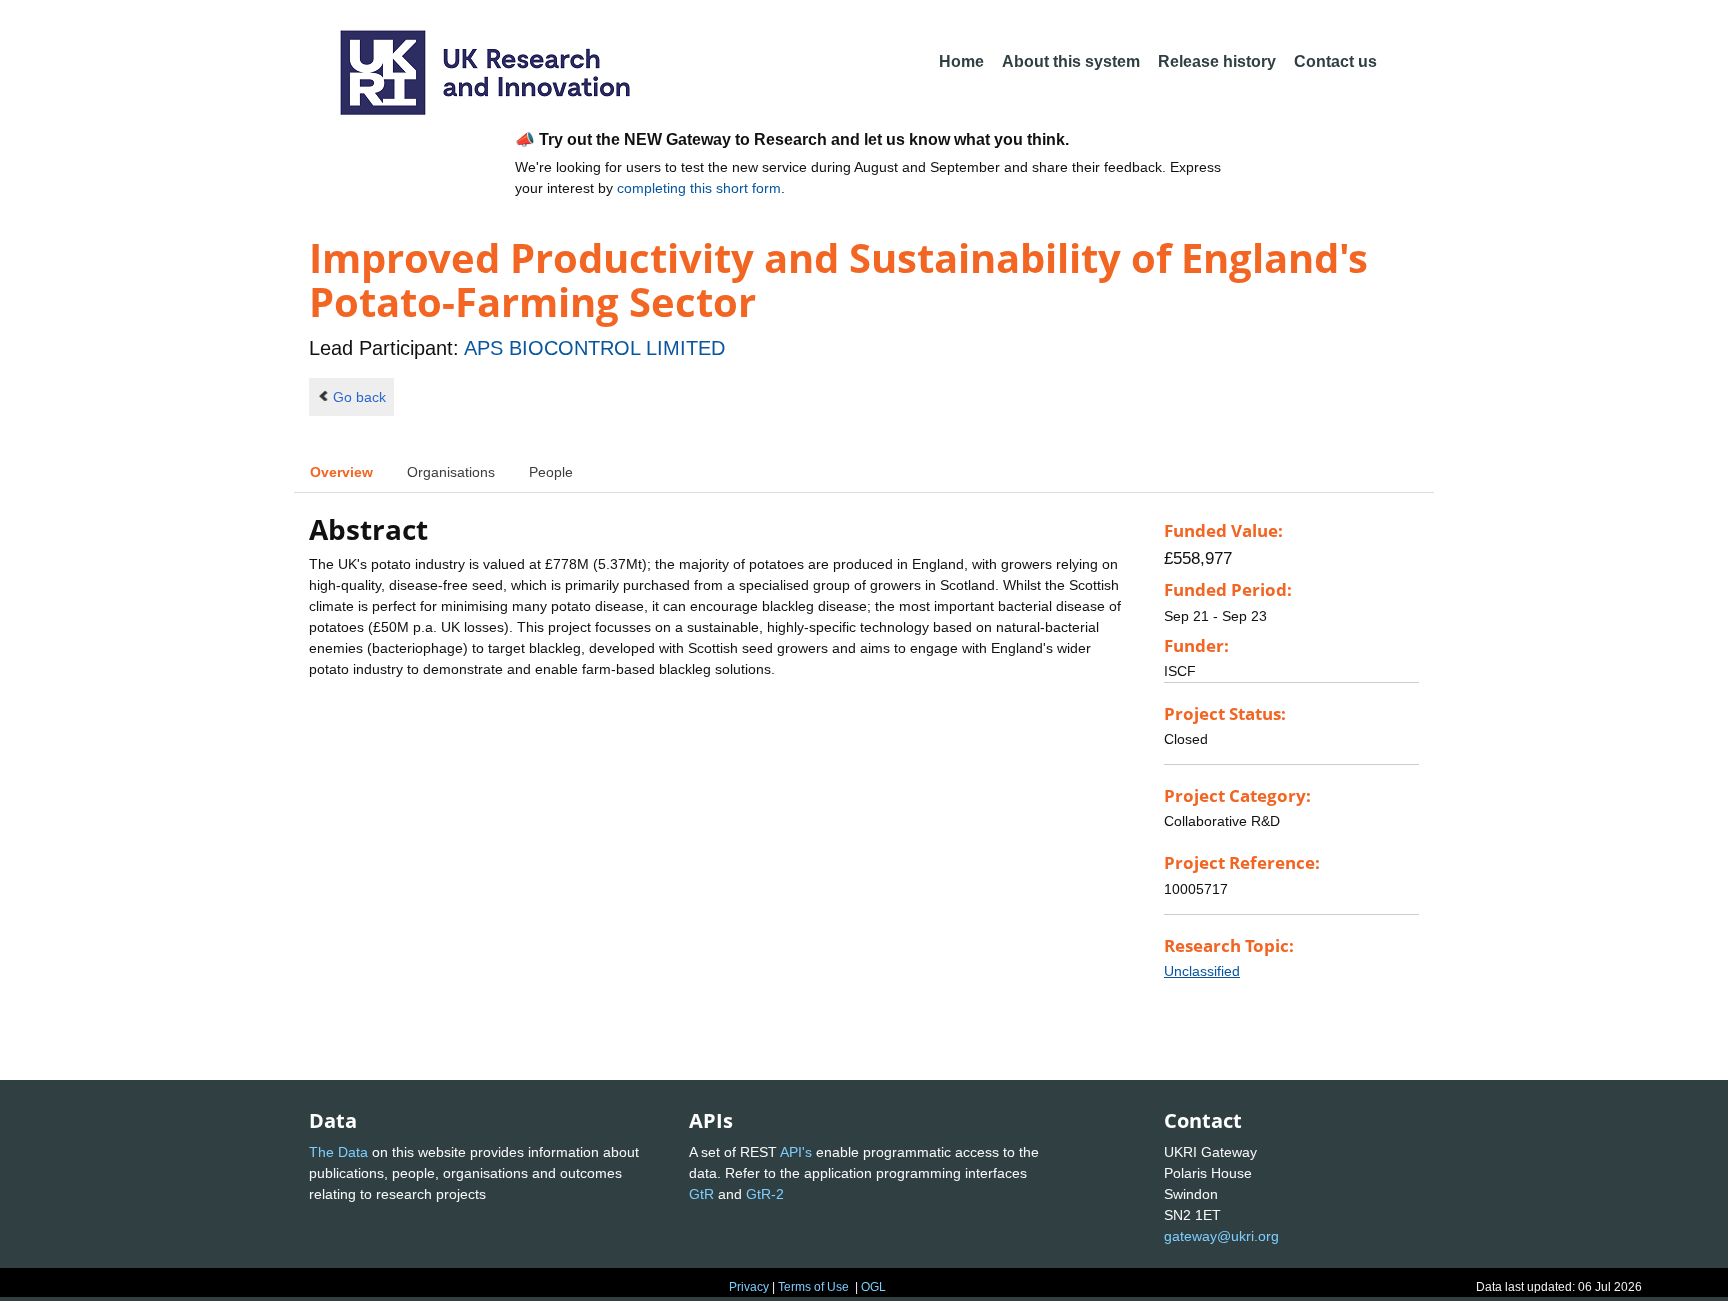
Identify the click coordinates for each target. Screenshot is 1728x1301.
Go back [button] (359, 397)
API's (796, 1152)
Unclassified (1202, 971)
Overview (341, 472)
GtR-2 (765, 1194)
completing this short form (699, 188)
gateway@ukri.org (1221, 1236)
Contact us (1335, 61)
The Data (338, 1152)
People (551, 472)
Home (961, 61)
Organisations (451, 472)
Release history (1217, 61)
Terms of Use (813, 1287)
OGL (873, 1287)
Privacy (749, 1287)
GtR (701, 1194)
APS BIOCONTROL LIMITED (594, 348)
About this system (1071, 61)
